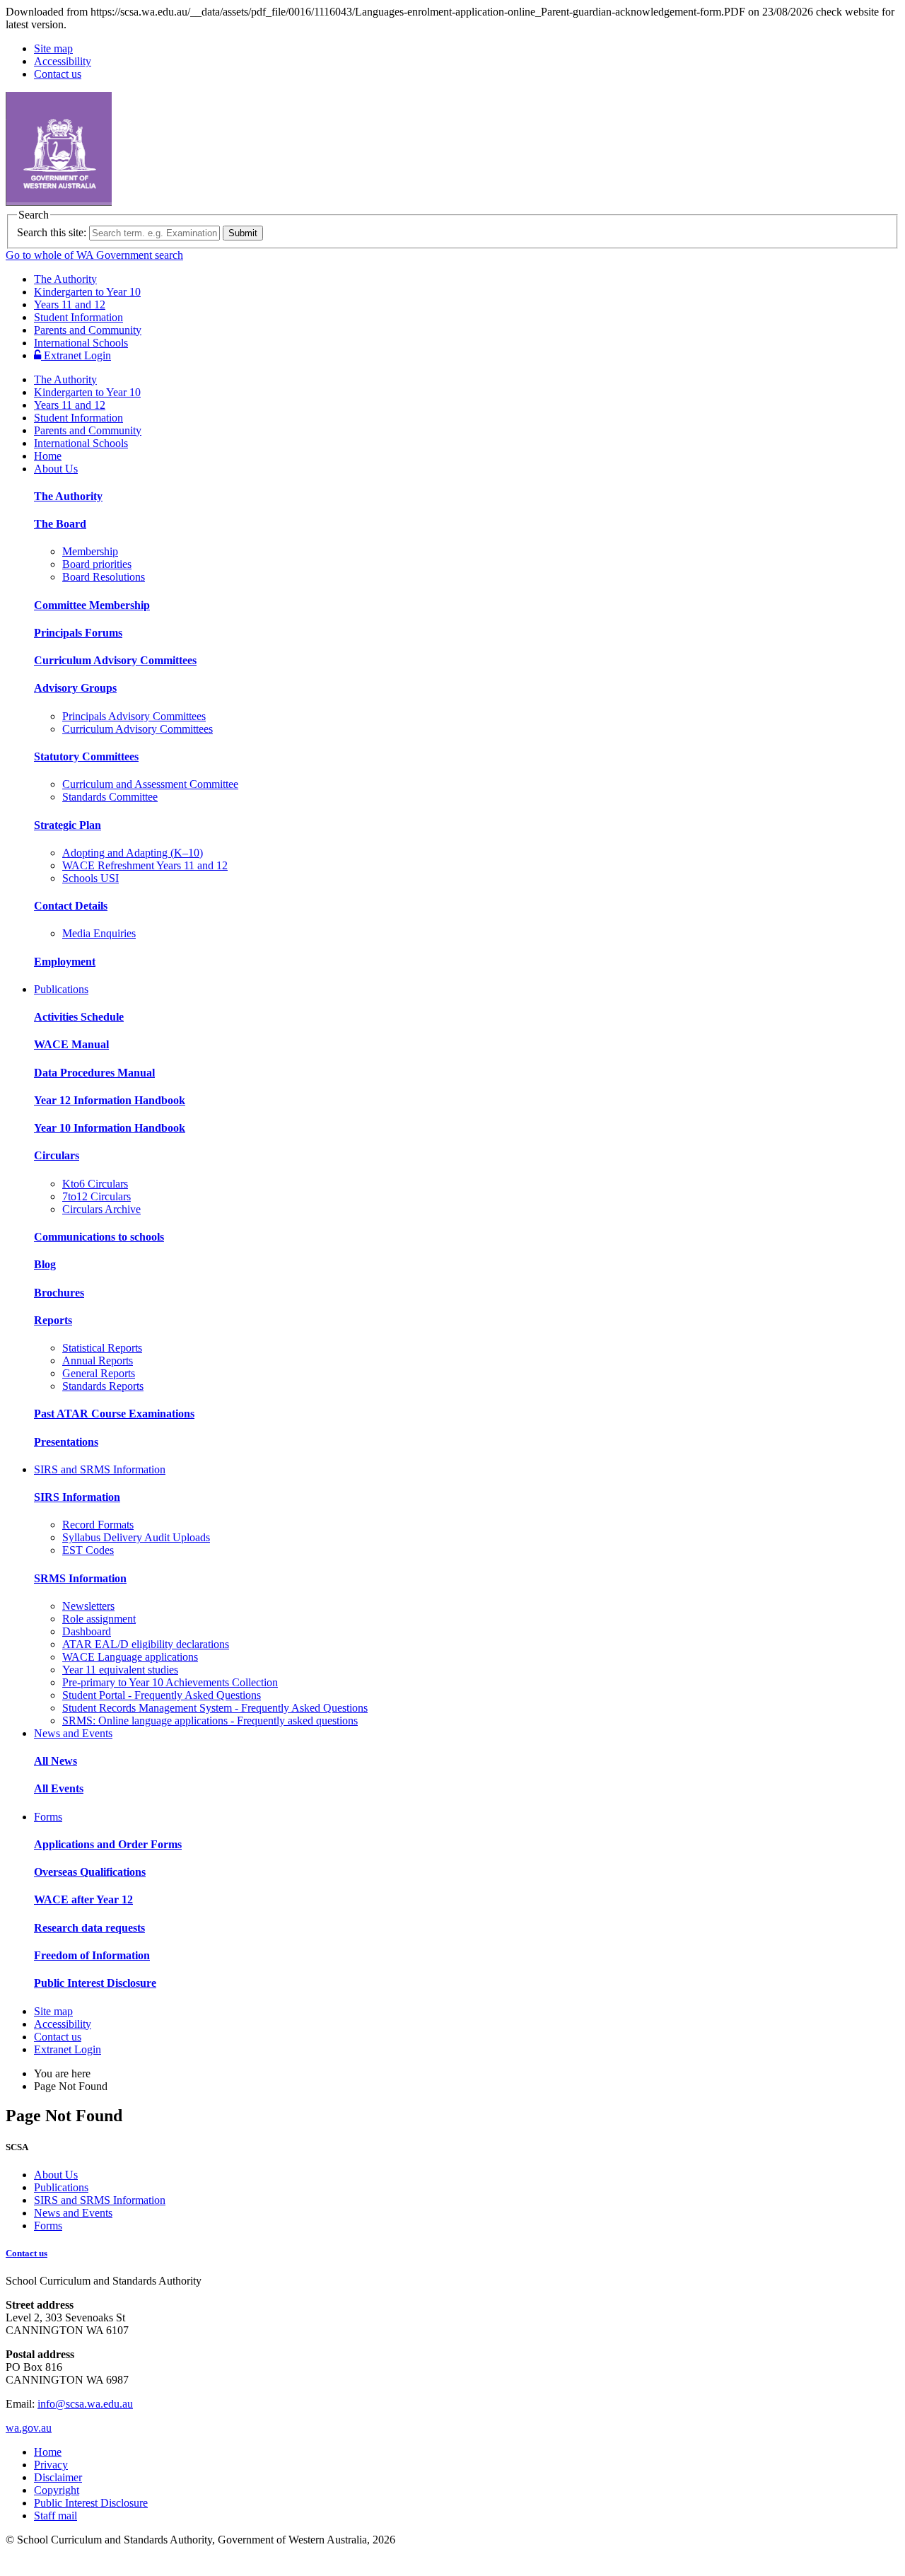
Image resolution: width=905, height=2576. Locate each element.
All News (56, 1761)
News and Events (73, 1733)
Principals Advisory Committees (134, 716)
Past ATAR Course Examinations (114, 1414)
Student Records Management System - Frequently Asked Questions (215, 1708)
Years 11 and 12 (70, 304)
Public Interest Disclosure (95, 1983)
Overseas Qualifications (90, 1872)
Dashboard (87, 1631)
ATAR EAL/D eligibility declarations (146, 1644)
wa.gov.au (29, 2428)
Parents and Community (88, 330)
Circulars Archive (101, 1209)
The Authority (65, 279)
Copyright (57, 2490)
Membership (90, 551)
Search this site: (52, 232)
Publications (61, 989)
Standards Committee (110, 797)
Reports (53, 1320)
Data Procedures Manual (94, 1073)
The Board (60, 524)
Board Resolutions (104, 577)
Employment (65, 962)
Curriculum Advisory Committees (115, 660)
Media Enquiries (99, 933)
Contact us (58, 74)
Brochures (59, 1293)
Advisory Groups (75, 688)
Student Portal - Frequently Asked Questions (162, 1695)
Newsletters (88, 1606)
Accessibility (63, 61)
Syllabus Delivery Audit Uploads (136, 1537)
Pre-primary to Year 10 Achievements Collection (170, 1682)
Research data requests (89, 1928)
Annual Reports (98, 1360)
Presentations (66, 1442)
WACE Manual (71, 1044)
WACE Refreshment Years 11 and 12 (145, 865)
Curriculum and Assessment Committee (150, 784)
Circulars (57, 1155)
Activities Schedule (79, 1017)
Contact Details (71, 906)
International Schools (81, 343)
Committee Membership (92, 605)
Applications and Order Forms (108, 1844)
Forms (48, 1817)
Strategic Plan (68, 825)
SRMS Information (80, 1578)
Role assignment (99, 1619)
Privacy (51, 2465)
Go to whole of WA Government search (94, 255)
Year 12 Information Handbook (110, 1100)
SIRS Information (77, 1497)
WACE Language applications (130, 1657)
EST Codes (88, 1550)
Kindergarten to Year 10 (87, 292)
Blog (45, 1264)
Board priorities (97, 564)
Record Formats (98, 1525)
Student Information (78, 317)
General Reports (99, 1373)
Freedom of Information (92, 1955)
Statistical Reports (102, 1348)
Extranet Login (76, 355)
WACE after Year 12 (83, 1899)
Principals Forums (78, 633)
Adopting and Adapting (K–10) (133, 853)
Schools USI (90, 878)
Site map (53, 48)
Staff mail (56, 2516)
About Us (56, 469)
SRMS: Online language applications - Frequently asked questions (210, 1721)
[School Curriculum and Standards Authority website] (166, 202)
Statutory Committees (86, 756)
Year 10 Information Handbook (110, 1128)
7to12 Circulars (97, 1196)
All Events (59, 1788)
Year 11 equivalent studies (120, 1670)
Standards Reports (103, 1386)
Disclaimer (58, 2477)
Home (48, 456)
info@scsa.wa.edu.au (85, 2404)
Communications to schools (99, 1237)
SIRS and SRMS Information (100, 1469)
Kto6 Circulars (95, 1184)
